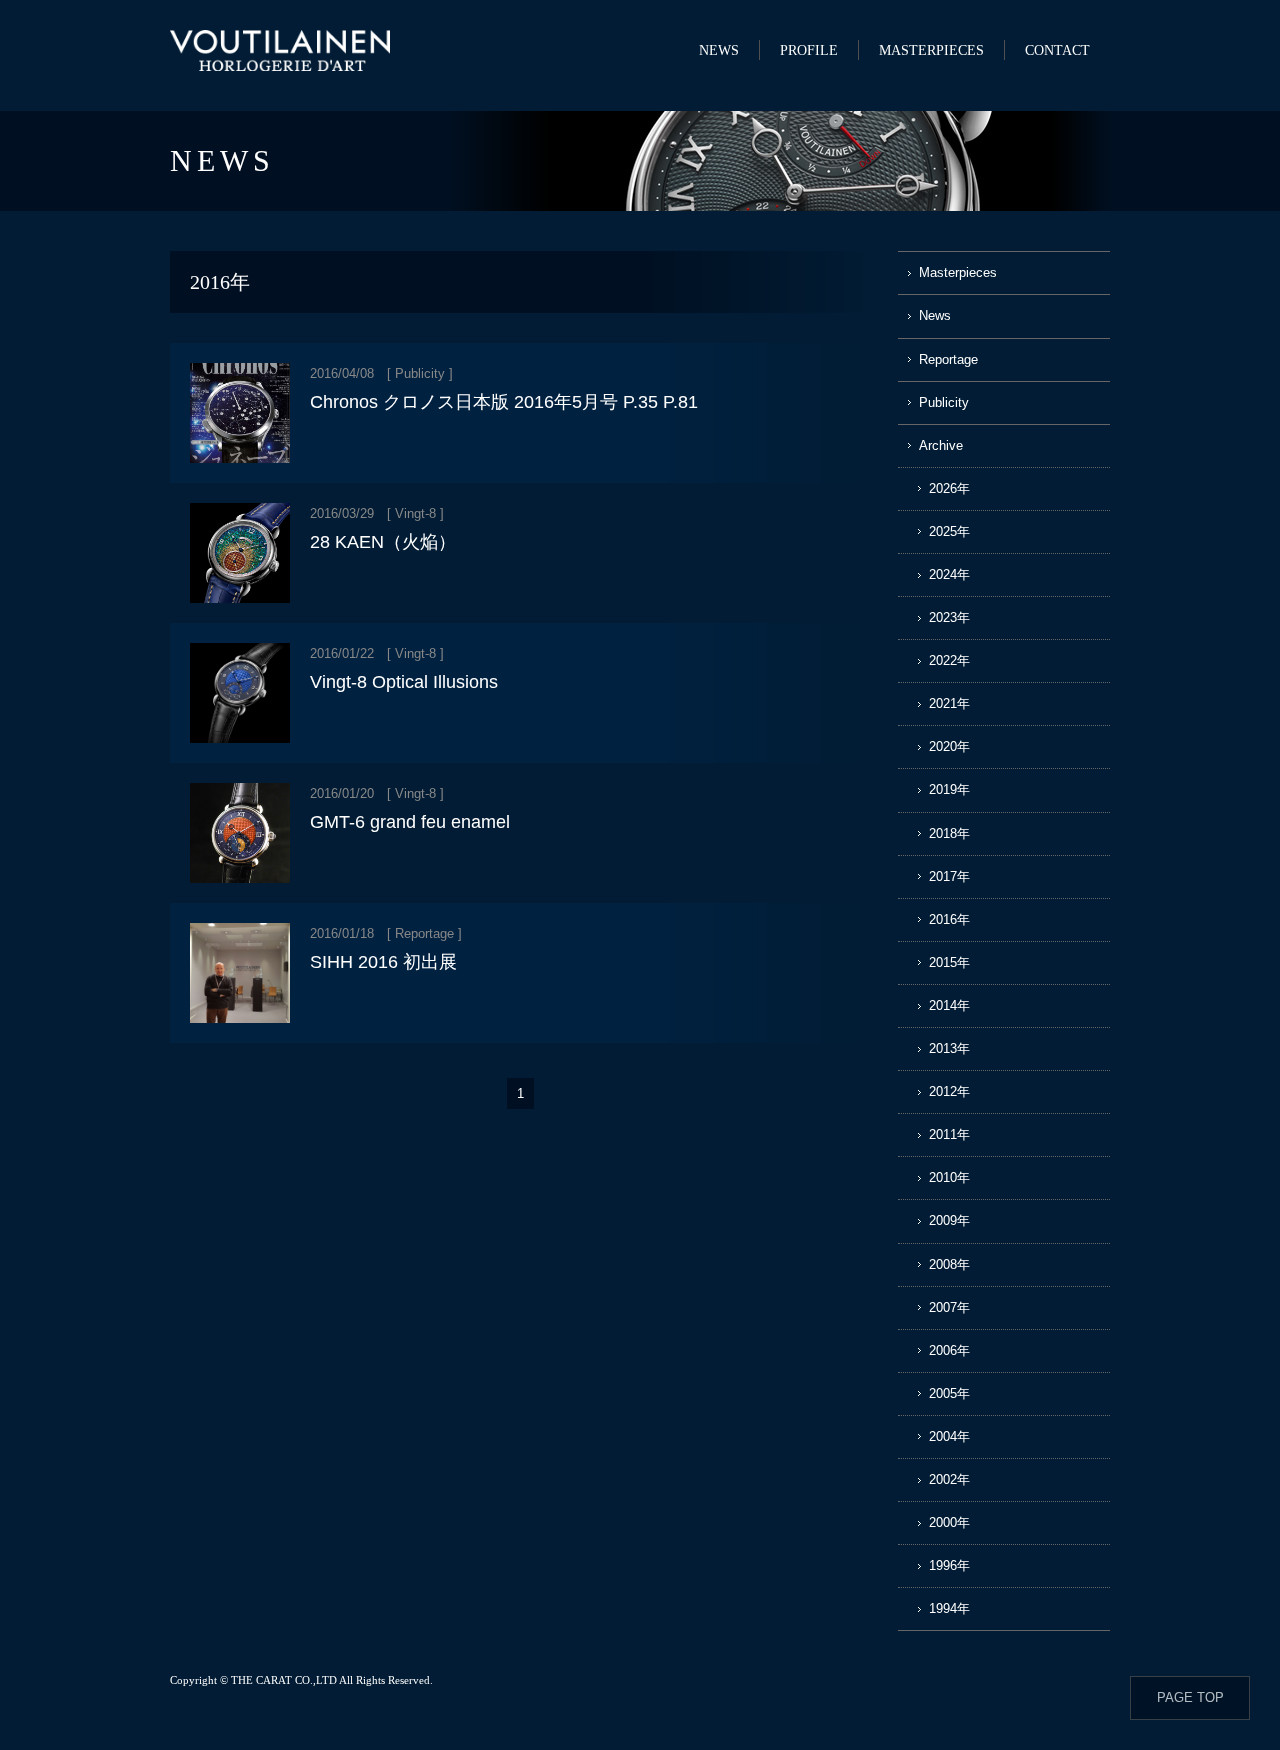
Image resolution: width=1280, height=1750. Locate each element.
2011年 (949, 1134)
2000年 (949, 1522)
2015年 (949, 962)
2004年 (949, 1436)
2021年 (949, 703)
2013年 (949, 1048)
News (935, 315)
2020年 (949, 746)
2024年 (949, 574)
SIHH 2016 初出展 (383, 962)
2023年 (949, 617)
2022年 (949, 660)
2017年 (949, 876)
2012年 (949, 1091)
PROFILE (809, 50)
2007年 (949, 1307)
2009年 (949, 1220)
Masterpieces (958, 272)
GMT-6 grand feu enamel (410, 822)
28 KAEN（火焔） (383, 542)
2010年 (949, 1177)
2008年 (949, 1264)
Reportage (424, 933)
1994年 (949, 1608)
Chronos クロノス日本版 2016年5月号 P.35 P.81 (504, 402)
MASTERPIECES (931, 50)
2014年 (949, 1005)
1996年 (949, 1565)
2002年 (949, 1479)
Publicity (420, 373)
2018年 (949, 833)
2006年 (949, 1350)
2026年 (949, 488)
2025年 (949, 531)
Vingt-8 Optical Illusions (404, 682)
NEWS (719, 50)
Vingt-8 (415, 513)
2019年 (949, 789)
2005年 (949, 1393)
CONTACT (1057, 50)
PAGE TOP (1190, 1697)
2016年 (949, 919)
